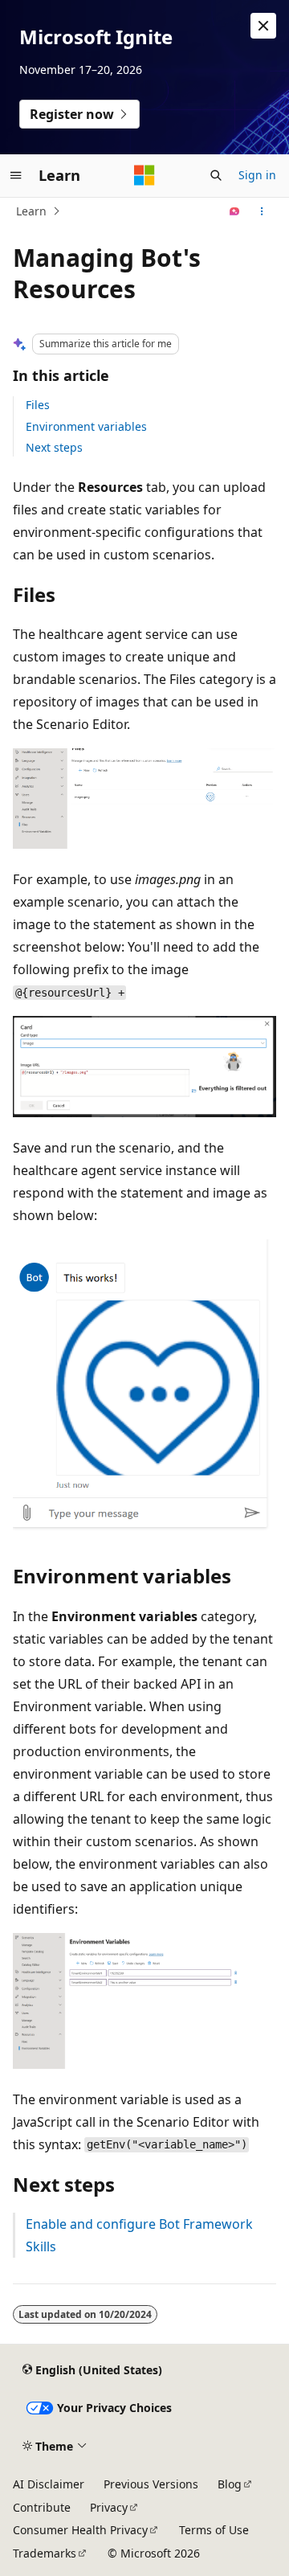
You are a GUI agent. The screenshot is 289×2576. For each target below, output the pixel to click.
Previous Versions (151, 2484)
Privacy (109, 2507)
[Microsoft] (144, 175)
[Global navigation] (16, 175)
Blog (230, 2484)
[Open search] (216, 175)
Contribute (42, 2507)
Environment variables (86, 426)
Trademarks (45, 2553)
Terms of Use (214, 2530)
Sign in (257, 175)
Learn (31, 211)
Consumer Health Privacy (80, 2530)
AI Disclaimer (49, 2484)
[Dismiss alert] (263, 26)
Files (38, 405)
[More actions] (262, 211)
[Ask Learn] (235, 211)
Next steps (54, 447)
